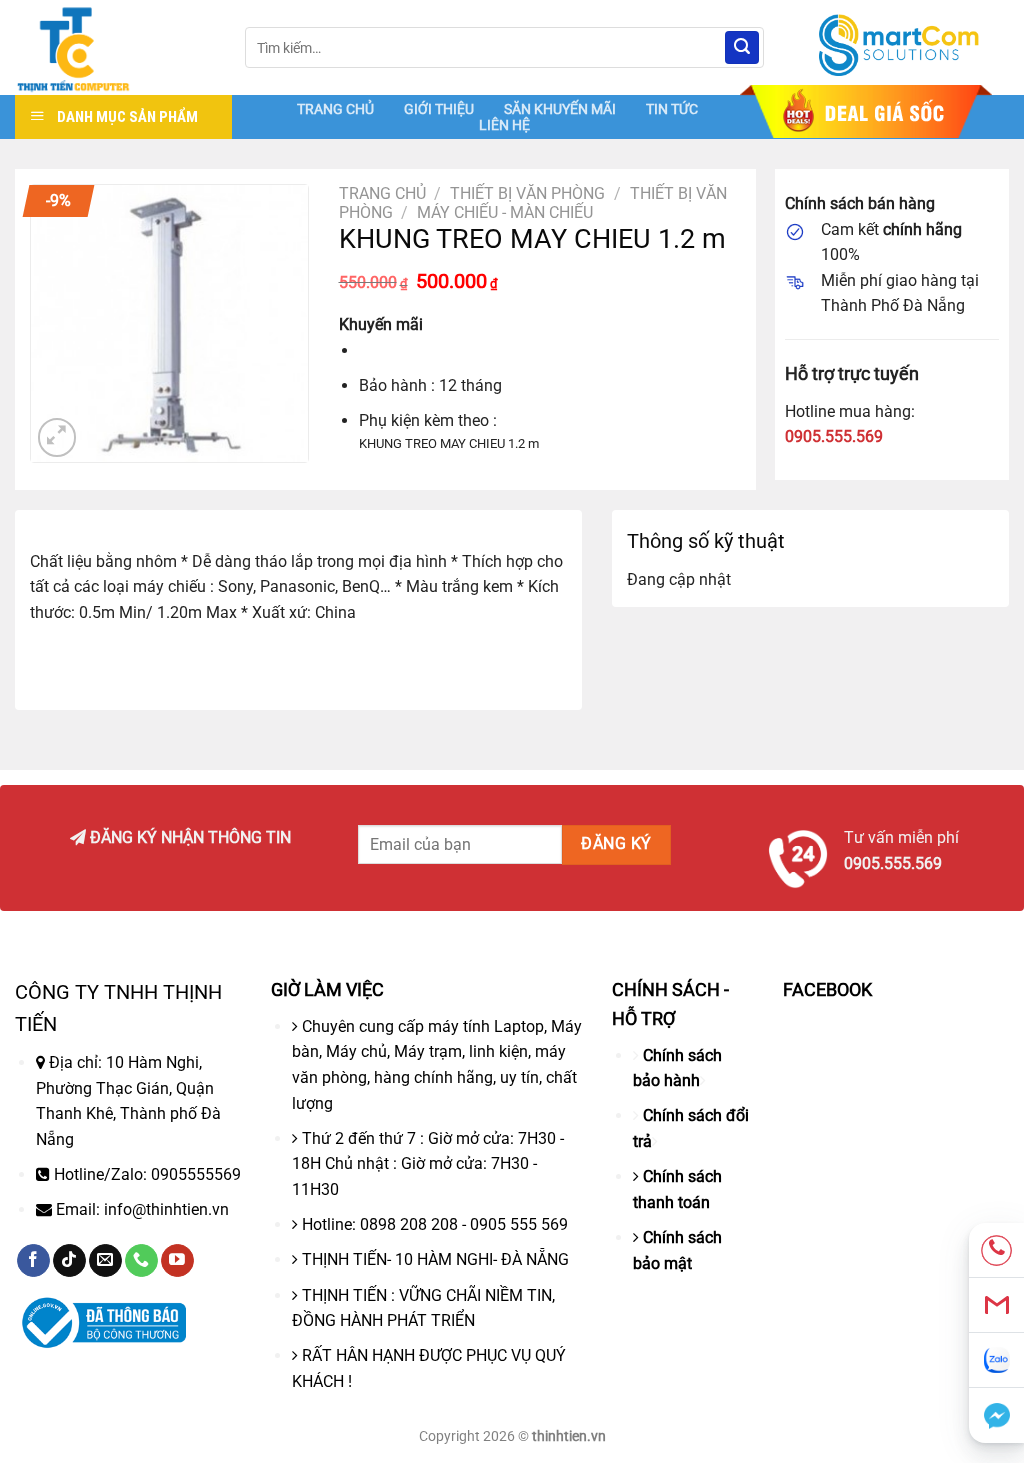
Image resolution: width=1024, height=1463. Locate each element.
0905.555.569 (834, 436)
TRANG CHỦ (335, 109)
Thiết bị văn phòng (527, 193)
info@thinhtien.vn (166, 1209)
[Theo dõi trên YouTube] (177, 1261)
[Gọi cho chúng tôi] (141, 1261)
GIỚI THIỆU (439, 109)
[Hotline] (996, 1250)
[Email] (996, 1305)
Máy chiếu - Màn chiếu (505, 212)
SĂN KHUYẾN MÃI (560, 109)
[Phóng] (57, 437)
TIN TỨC (672, 109)
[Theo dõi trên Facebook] (33, 1261)
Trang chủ (382, 193)
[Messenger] (996, 1415)
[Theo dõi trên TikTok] (69, 1261)
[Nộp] (742, 48)
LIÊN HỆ (504, 125)
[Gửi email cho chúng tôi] (105, 1261)
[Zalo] (996, 1360)
